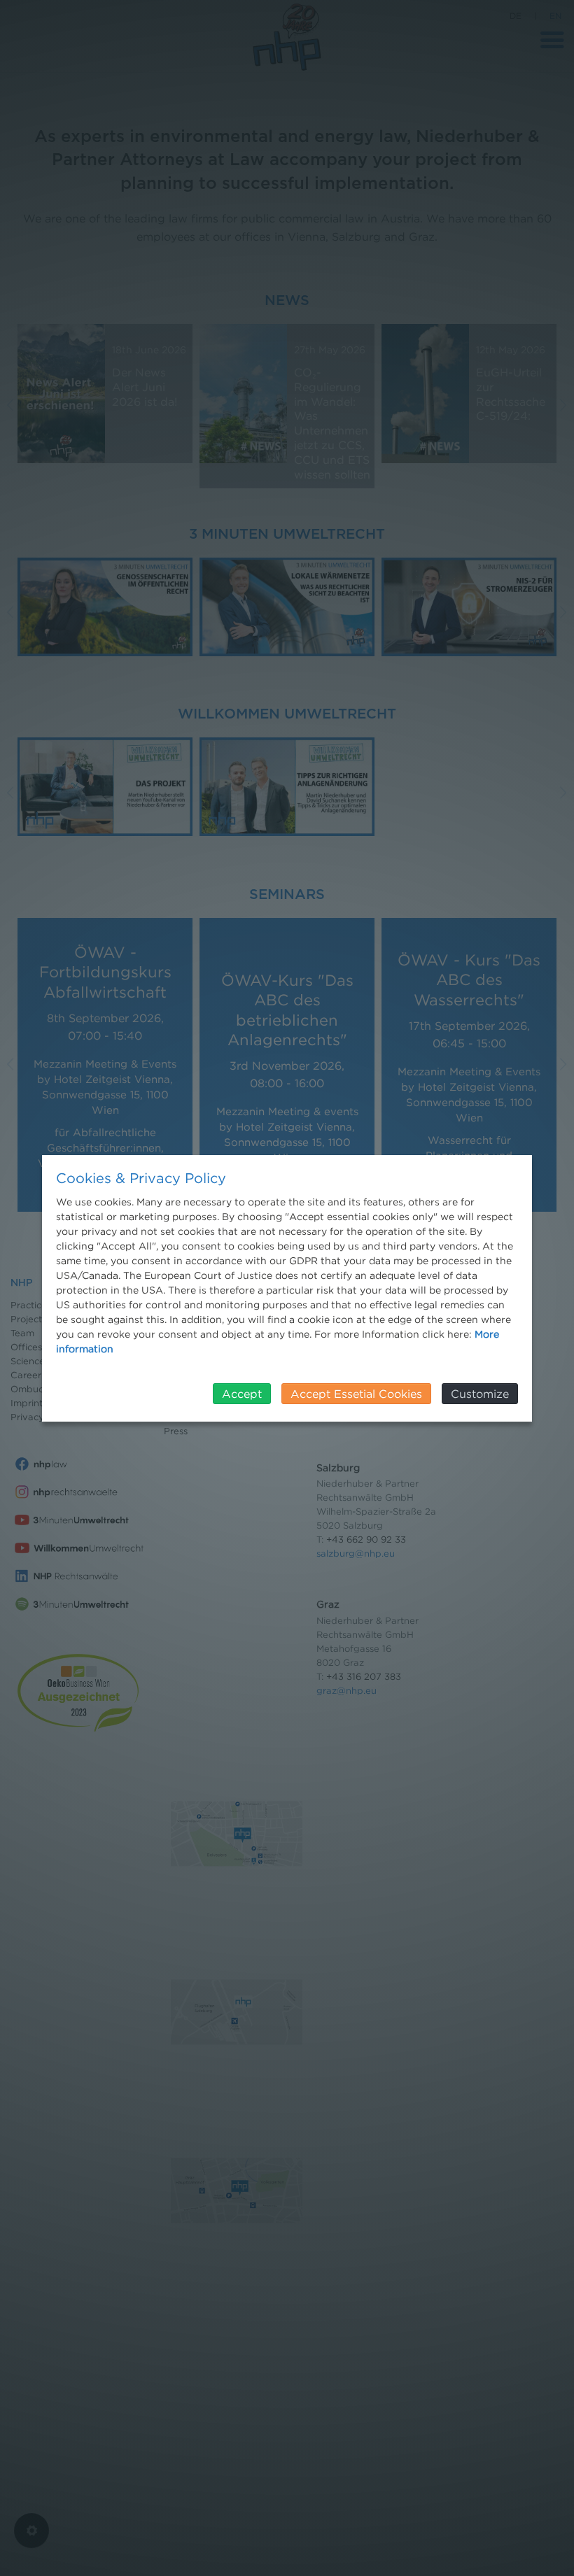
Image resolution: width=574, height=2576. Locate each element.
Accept (242, 1394)
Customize (480, 1394)
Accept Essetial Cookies (356, 1394)
